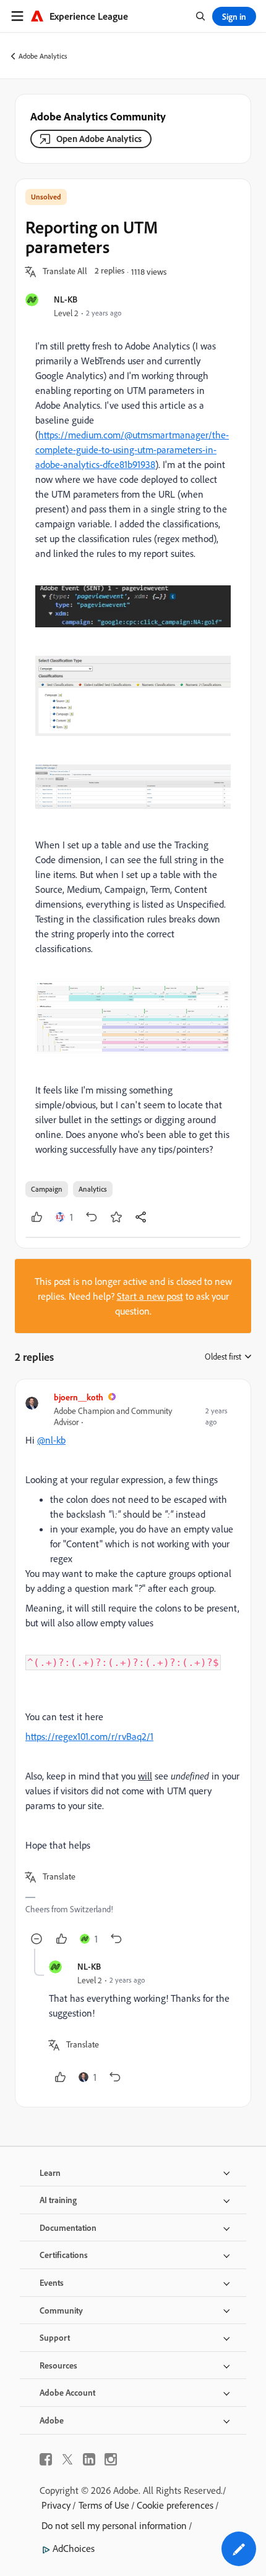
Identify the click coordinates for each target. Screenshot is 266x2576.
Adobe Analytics (43, 56)
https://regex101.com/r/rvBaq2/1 (89, 1736)
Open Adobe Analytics (99, 139)
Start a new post (150, 1296)
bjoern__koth (79, 1397)
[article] (133, 1669)
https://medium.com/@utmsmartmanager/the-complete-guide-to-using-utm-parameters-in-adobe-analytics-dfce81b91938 (132, 450)
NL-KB (66, 299)
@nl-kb (51, 1440)
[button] (65, 272)
